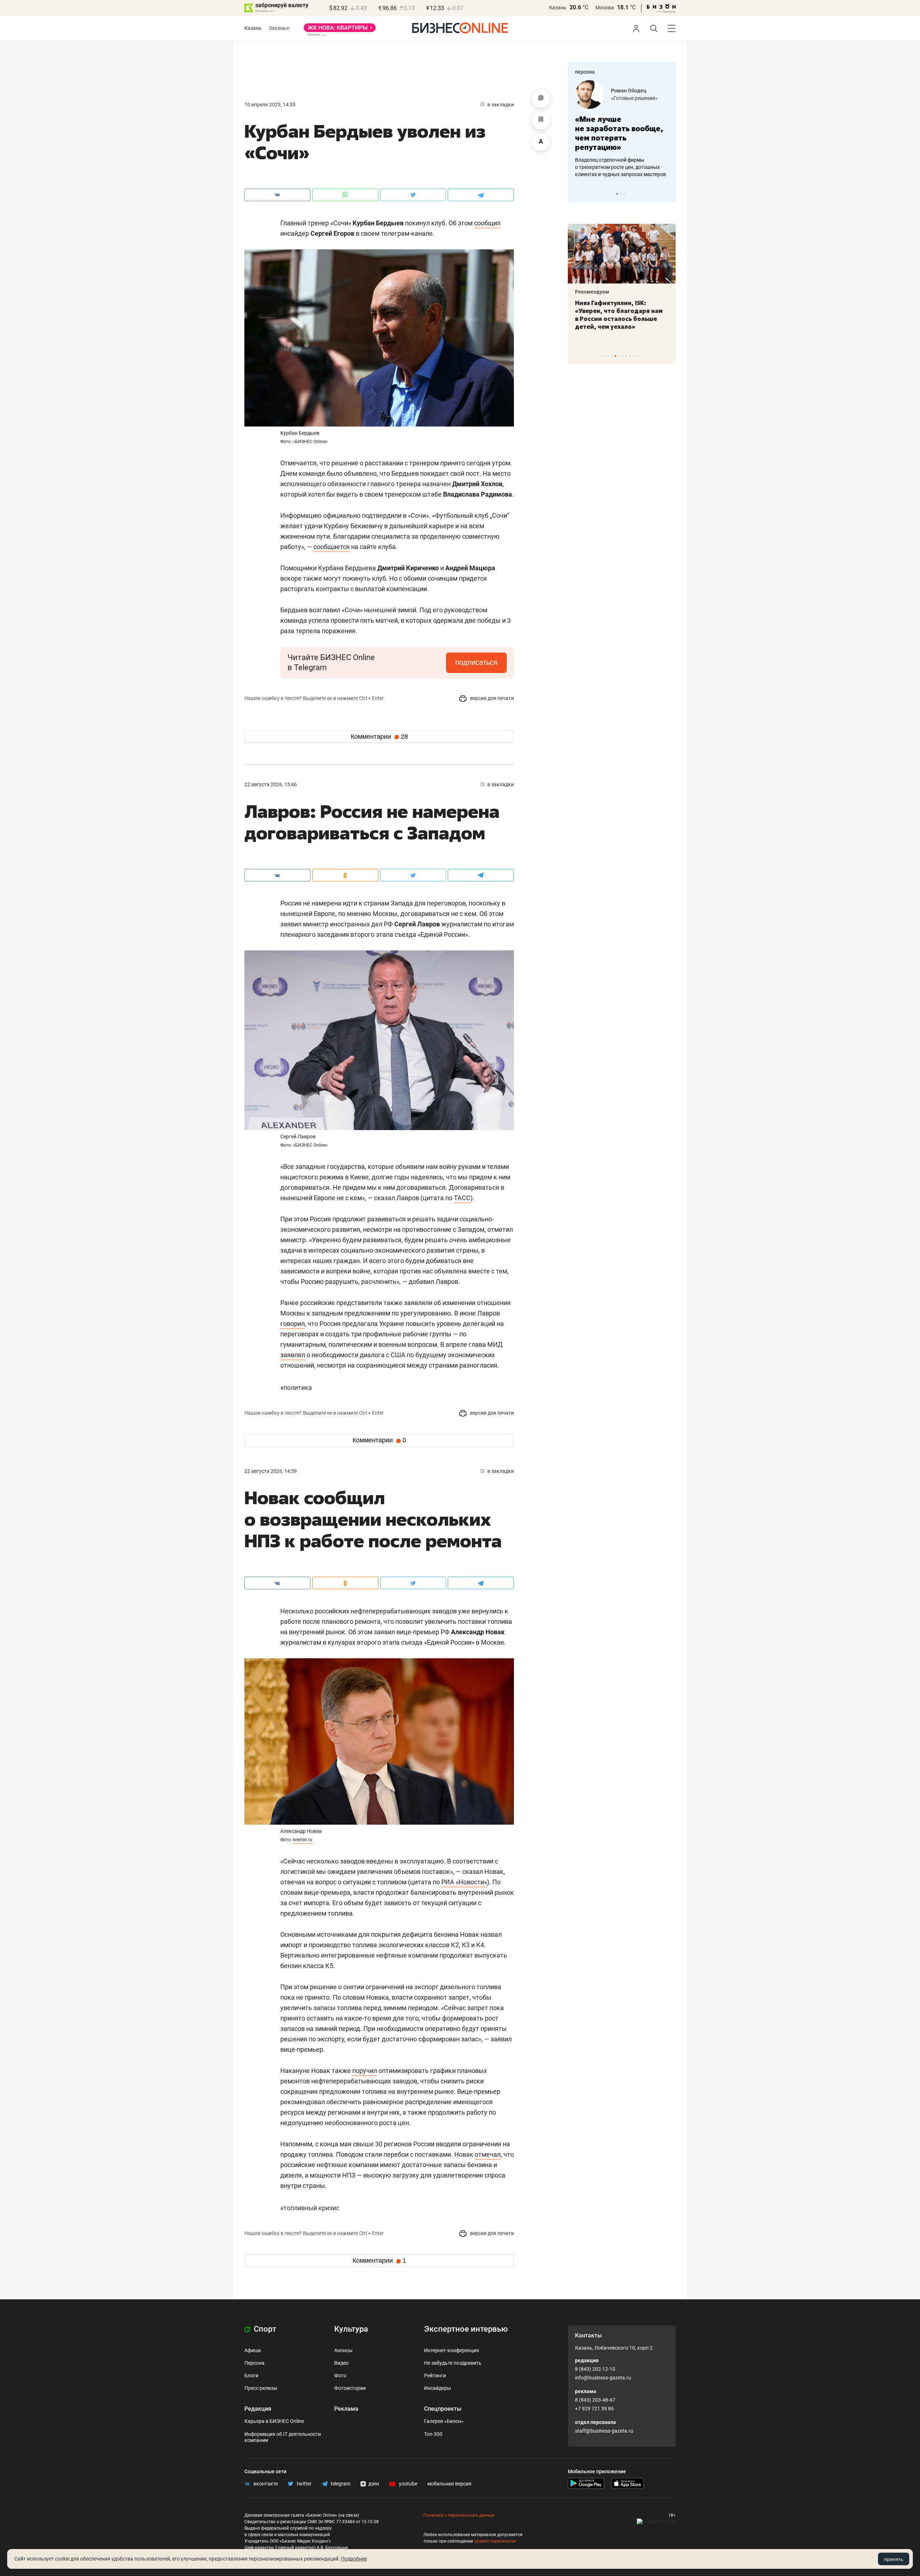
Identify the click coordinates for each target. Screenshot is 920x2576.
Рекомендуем (592, 292)
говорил (293, 1324)
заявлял (293, 1355)
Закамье (279, 28)
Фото (340, 2375)
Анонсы (343, 2350)
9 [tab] (633, 356)
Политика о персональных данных (459, 2515)
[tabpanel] (622, 129)
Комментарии (379, 737)
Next (668, 194)
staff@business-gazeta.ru (604, 2431)
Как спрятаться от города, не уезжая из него (617, 307)
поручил (365, 2071)
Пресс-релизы (261, 2388)
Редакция (258, 2409)
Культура (351, 2329)
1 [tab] (617, 194)
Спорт (264, 2329)
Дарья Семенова (631, 91)
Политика (296, 1388)
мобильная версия (449, 2484)
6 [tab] (623, 356)
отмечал (488, 2154)
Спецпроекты (443, 2409)
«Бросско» (623, 98)
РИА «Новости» (464, 1882)
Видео (341, 2363)
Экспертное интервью (466, 2329)
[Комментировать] (541, 99)
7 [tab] (626, 356)
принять (894, 2559)
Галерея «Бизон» (444, 2421)
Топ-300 (433, 2434)
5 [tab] (619, 356)
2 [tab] (621, 194)
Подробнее (354, 2559)
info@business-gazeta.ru (603, 2378)
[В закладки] (541, 120)
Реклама (346, 2409)
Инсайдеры (438, 2388)
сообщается (332, 547)
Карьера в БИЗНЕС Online (274, 2421)
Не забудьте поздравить (453, 2363)
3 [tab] (624, 194)
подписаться (476, 662)
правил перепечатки (495, 2541)
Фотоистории (350, 2388)
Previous (578, 194)
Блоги (251, 2375)
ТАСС (462, 1198)
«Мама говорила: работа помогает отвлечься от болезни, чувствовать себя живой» (622, 133)
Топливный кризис (310, 2208)
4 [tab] (615, 356)
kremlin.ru (303, 1840)
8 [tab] (630, 356)
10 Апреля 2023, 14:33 (270, 105)
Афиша (253, 2350)
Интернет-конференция (452, 2350)
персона (585, 72)
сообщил (487, 223)
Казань (558, 8)
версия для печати (491, 698)
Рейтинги (435, 2375)
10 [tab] (637, 356)
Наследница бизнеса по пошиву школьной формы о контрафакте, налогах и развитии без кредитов (615, 167)
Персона (254, 2363)
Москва (605, 8)
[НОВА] (340, 30)
